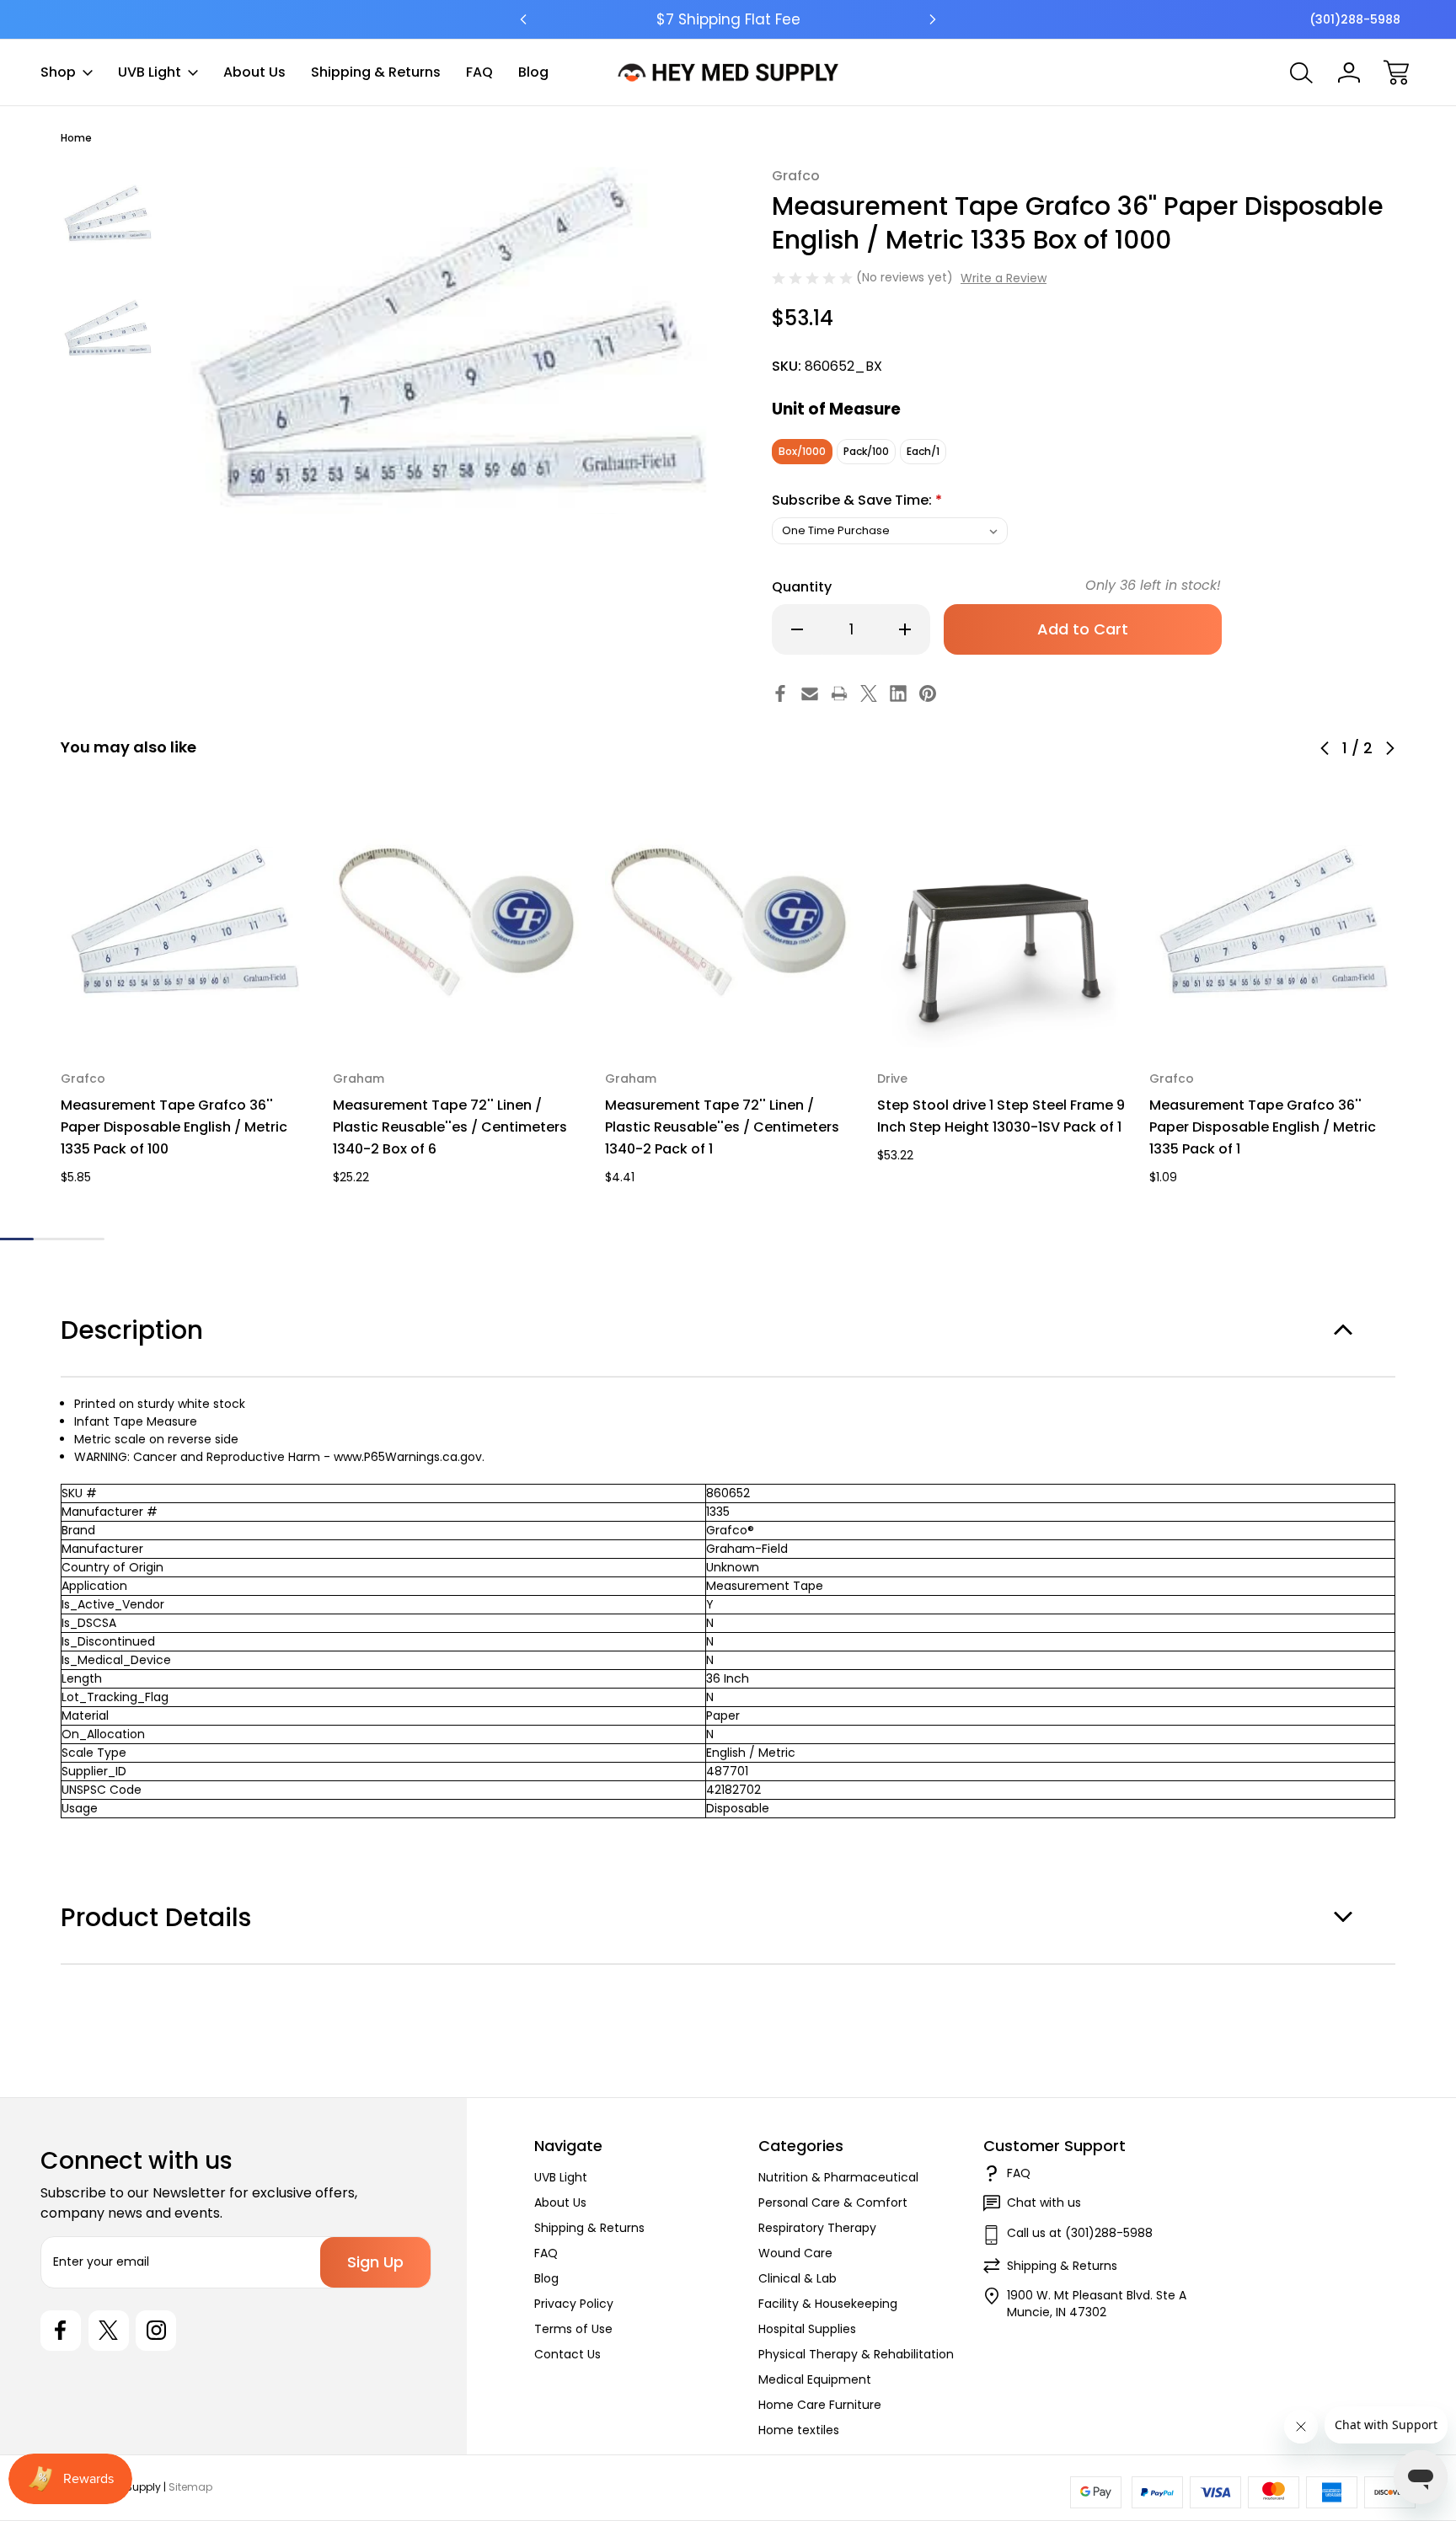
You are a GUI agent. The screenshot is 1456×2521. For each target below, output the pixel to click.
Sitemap (190, 2487)
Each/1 (923, 451)
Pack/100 (866, 451)
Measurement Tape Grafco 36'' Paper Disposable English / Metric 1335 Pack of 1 (1263, 1127)
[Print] (839, 693)
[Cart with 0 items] (1396, 72)
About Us (254, 72)
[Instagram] (156, 2331)
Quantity (802, 587)
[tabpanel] (108, 214)
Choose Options (185, 1008)
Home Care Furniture (820, 2405)
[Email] (810, 693)
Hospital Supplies (807, 2329)
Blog (533, 72)
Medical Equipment (815, 2379)
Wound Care (795, 2253)
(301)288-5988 (1355, 19)
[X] (869, 693)
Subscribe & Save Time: (857, 500)
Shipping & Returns (376, 72)
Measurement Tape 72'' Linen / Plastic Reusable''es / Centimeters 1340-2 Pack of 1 (722, 1127)
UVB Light (150, 72)
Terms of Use (573, 2329)
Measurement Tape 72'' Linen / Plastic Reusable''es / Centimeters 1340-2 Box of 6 (450, 1127)
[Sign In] (1349, 72)
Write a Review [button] (1004, 278)
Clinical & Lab (798, 2278)
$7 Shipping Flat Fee (728, 19)
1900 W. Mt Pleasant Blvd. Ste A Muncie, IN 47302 (1097, 2304)
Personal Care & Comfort (833, 2203)
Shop (58, 72)
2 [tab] (69, 1239)
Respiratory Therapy (817, 2228)
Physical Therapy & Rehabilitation (856, 2354)
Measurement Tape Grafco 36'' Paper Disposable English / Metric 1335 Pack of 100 (174, 1127)
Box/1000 (802, 451)
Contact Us (567, 2354)
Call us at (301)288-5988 (1080, 2233)
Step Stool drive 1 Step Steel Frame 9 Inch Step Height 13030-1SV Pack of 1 (1001, 1116)
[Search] (1302, 72)
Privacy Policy (574, 2304)
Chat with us (1044, 2203)
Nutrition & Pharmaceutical (838, 2177)
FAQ (479, 72)
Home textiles (799, 2430)
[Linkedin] (898, 693)
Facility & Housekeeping (828, 2304)
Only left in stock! (1153, 585)
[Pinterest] (928, 693)
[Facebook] (780, 693)
